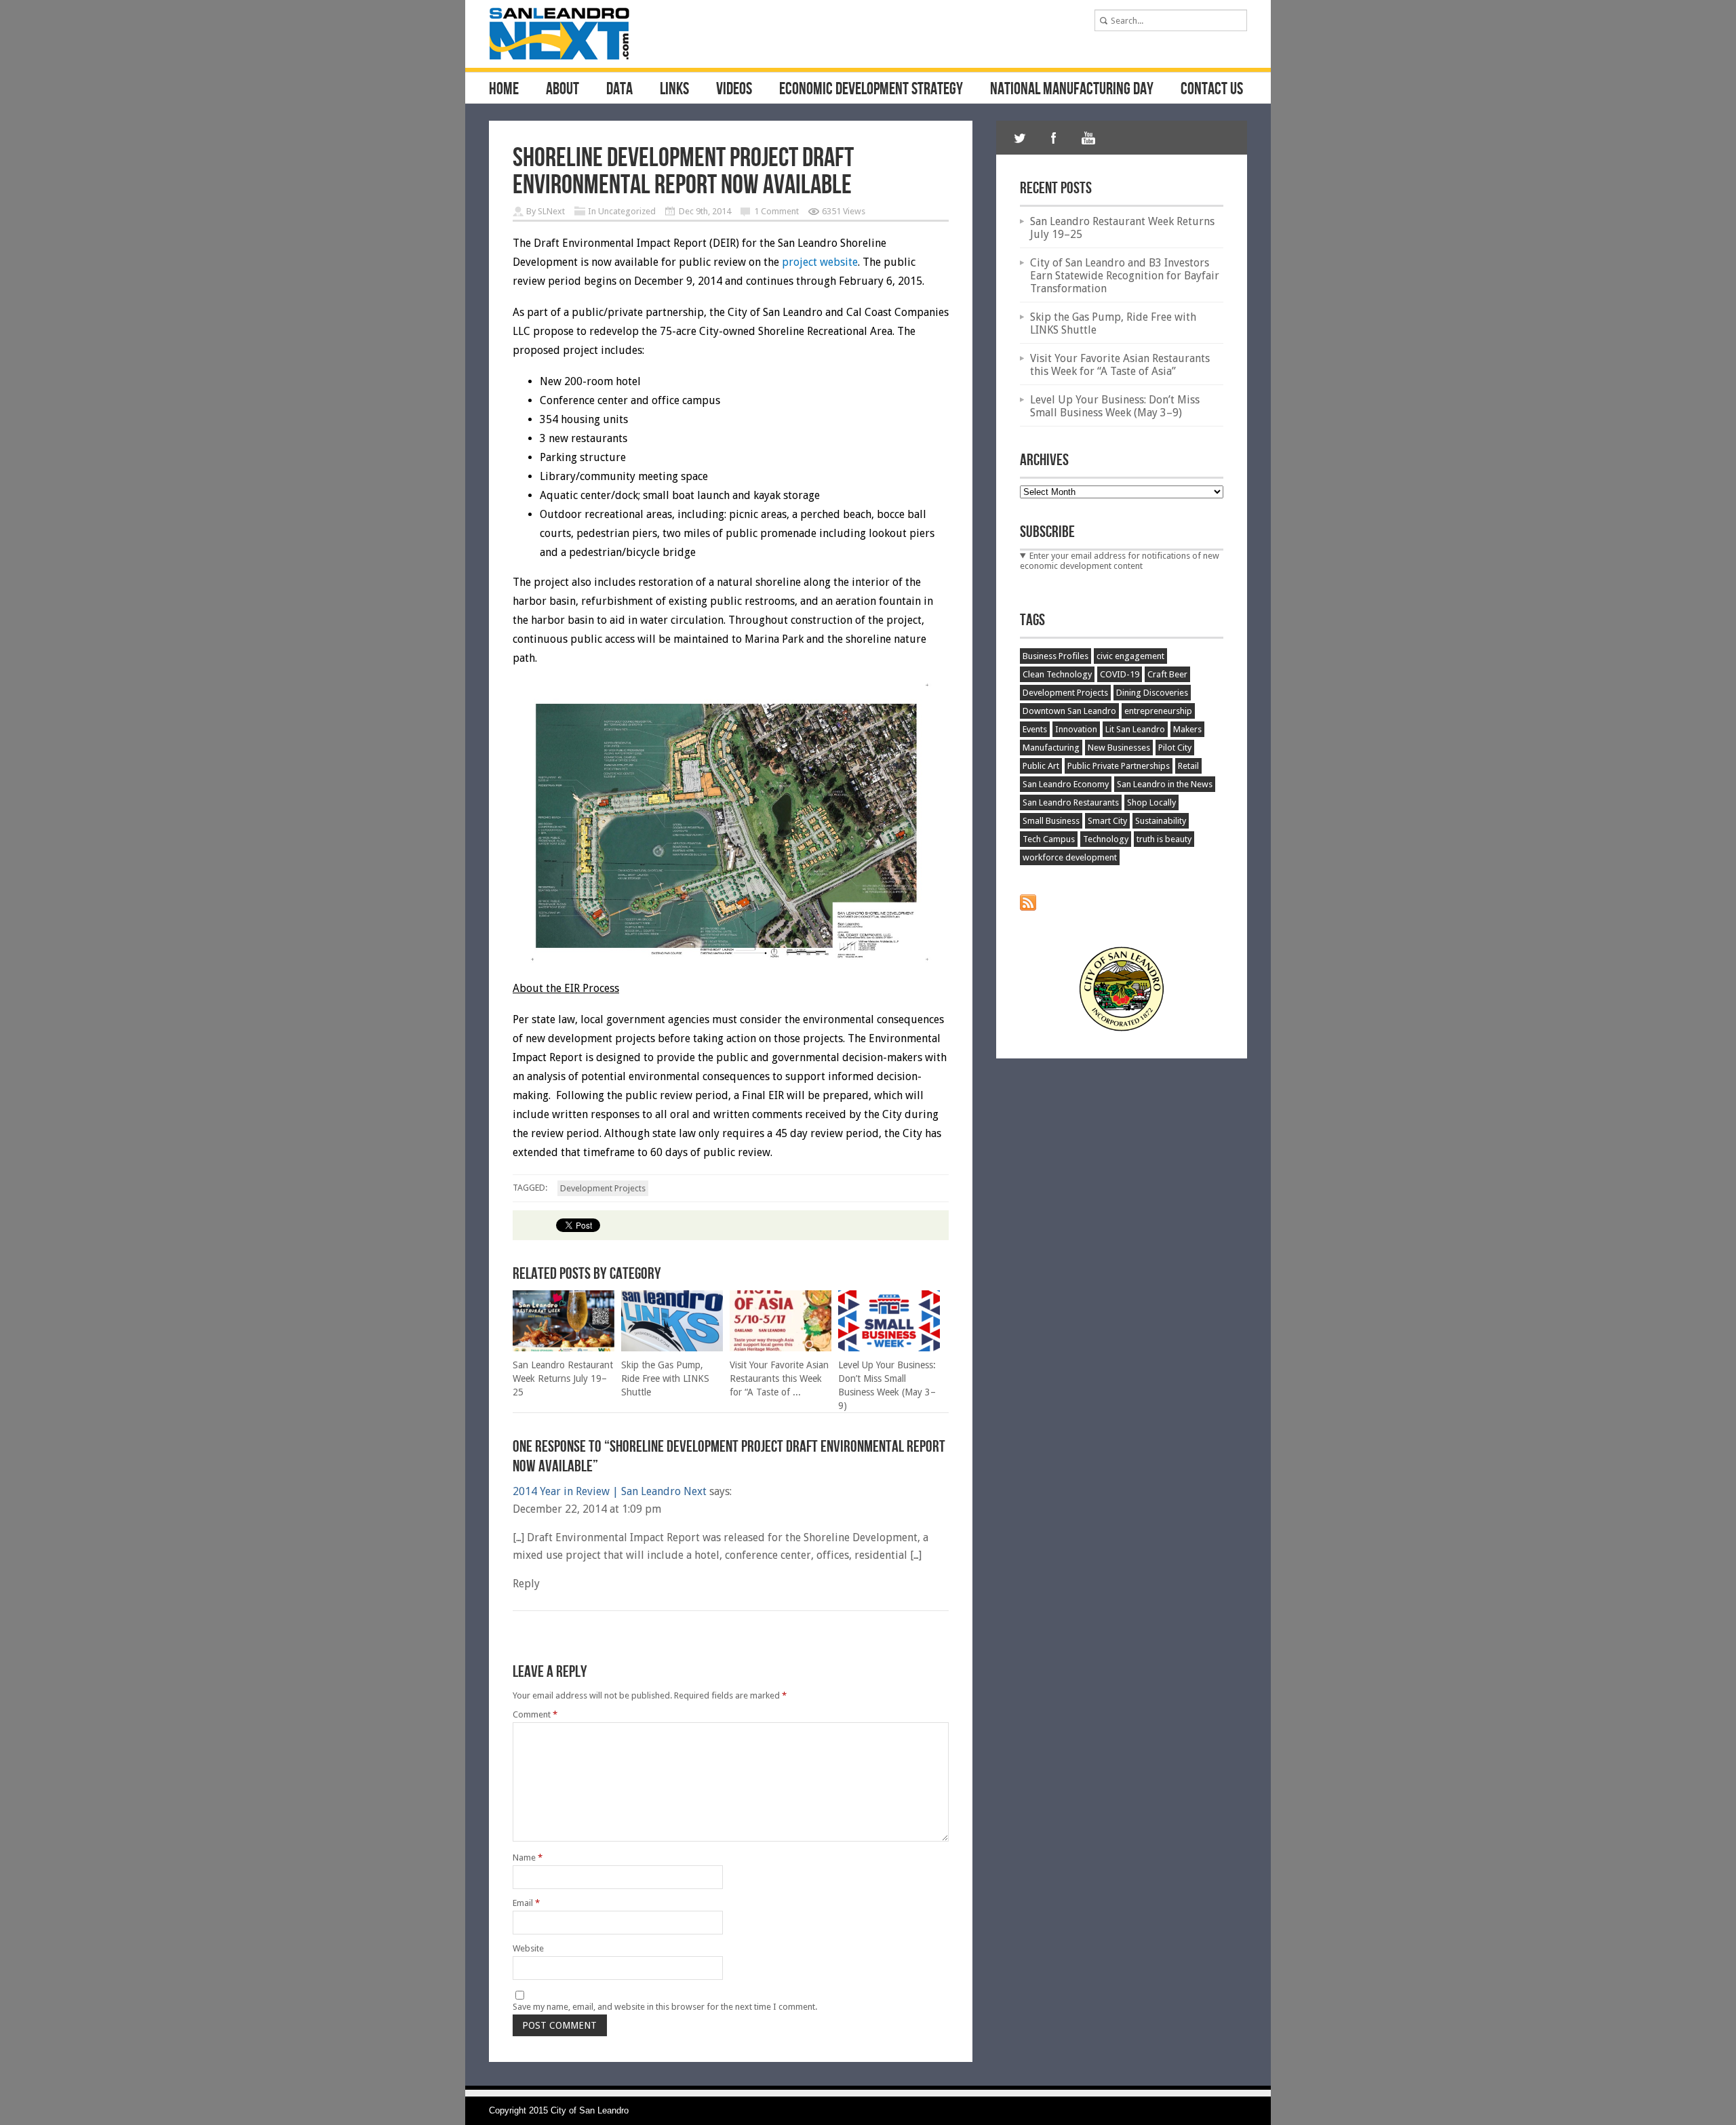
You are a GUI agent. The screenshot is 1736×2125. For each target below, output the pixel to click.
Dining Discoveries (1152, 693)
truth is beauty (1164, 839)
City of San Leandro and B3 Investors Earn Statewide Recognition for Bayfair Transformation (1125, 276)
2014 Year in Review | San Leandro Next (610, 1491)
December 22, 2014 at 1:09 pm (587, 1509)
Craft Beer (1167, 674)
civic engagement (1130, 656)
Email (526, 1903)
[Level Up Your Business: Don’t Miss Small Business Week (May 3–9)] (889, 1348)
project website (820, 262)
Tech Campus (1049, 839)
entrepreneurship (1158, 711)
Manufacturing (1051, 748)
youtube (1088, 138)
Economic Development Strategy (871, 90)
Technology (1106, 839)
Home (504, 90)
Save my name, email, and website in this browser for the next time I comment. (665, 2007)
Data (619, 90)
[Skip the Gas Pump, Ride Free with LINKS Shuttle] (672, 1348)
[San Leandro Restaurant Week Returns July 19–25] (564, 1348)
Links (674, 90)
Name (528, 1858)
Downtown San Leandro (1069, 711)
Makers (1187, 729)
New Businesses (1119, 748)
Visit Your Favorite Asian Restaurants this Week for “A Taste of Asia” (1120, 365)
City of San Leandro (590, 2110)
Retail (1188, 766)
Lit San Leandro (1135, 729)
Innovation (1076, 729)
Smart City (1107, 821)
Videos (734, 90)
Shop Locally (1151, 802)
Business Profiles (1056, 656)
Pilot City (1175, 748)
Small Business (1051, 821)
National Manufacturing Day (1072, 90)
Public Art (1041, 766)
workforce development (1070, 857)
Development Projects (603, 1188)
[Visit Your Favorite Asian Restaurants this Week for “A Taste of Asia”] (781, 1348)
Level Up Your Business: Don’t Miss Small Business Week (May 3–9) (1115, 406)
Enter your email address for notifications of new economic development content (1120, 561)
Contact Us (1212, 90)
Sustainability (1161, 821)
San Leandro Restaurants (1071, 802)
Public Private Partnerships (1119, 766)
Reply (526, 1584)
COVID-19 (1120, 674)
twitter (1020, 138)
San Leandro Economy (1066, 784)
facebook (1054, 138)
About (563, 90)
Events (1035, 729)
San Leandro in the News (1165, 784)
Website (528, 1948)
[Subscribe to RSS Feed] (1028, 908)
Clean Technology (1057, 674)
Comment (535, 1714)
